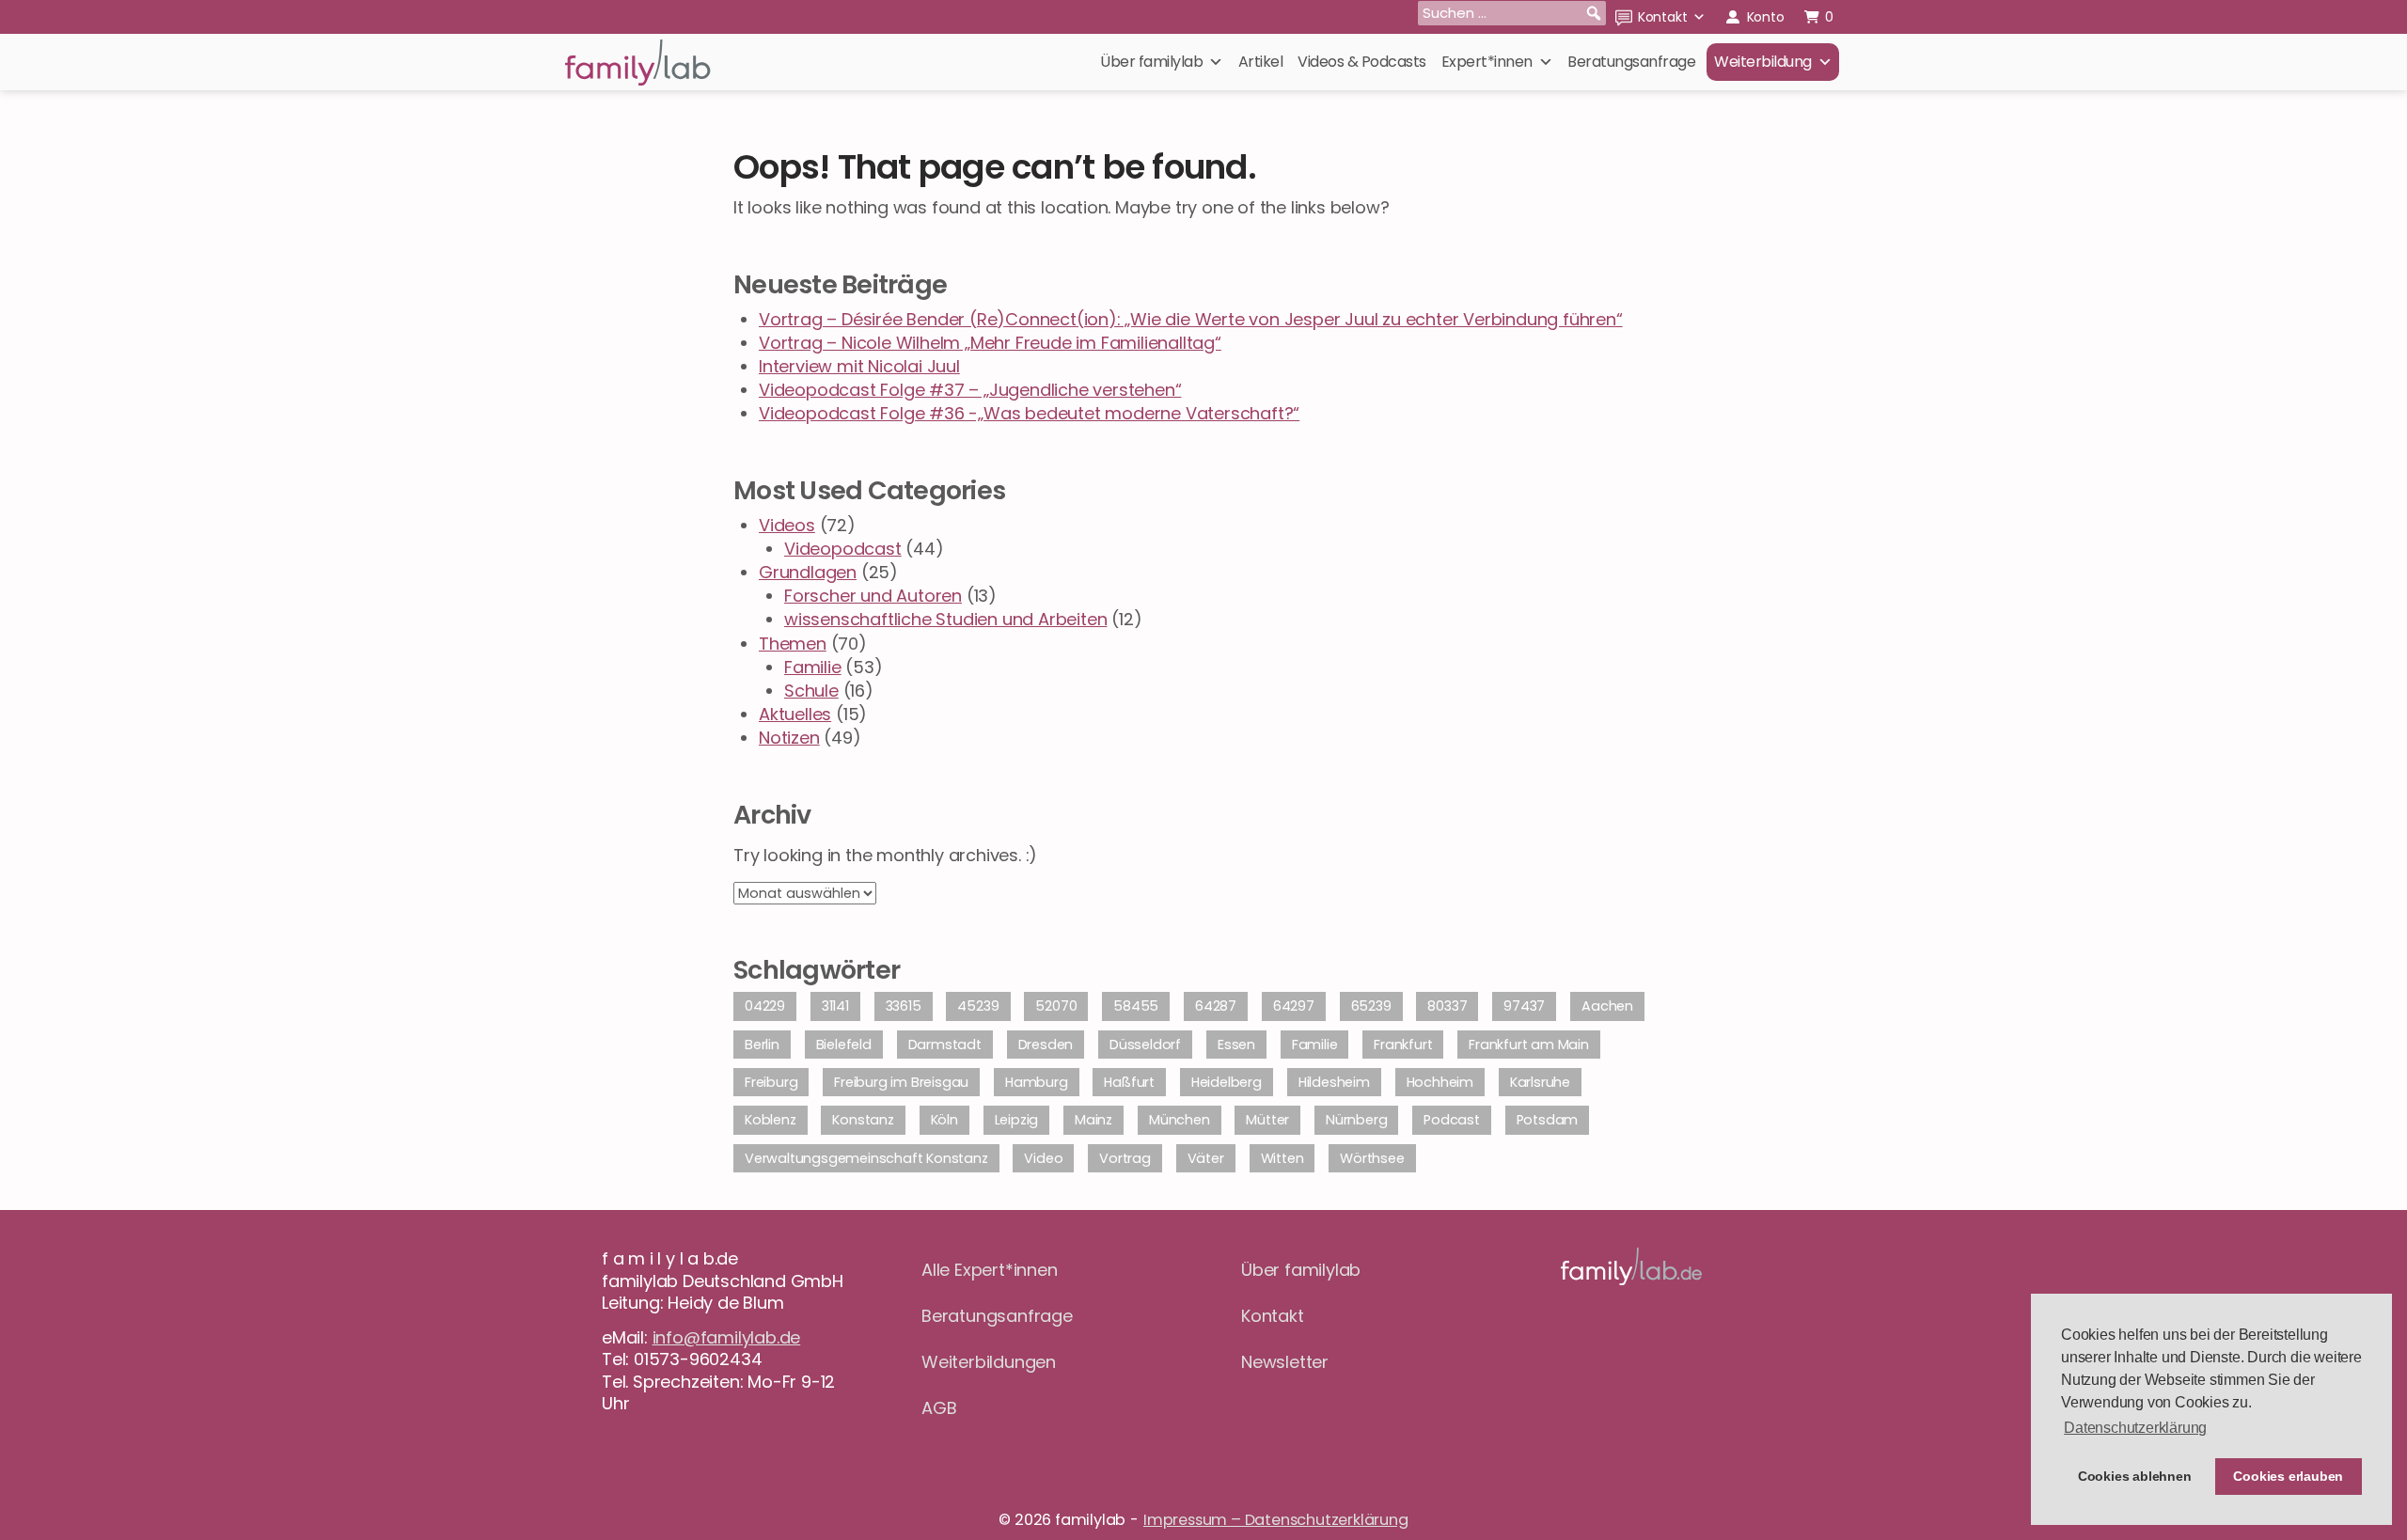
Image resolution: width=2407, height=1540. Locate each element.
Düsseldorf (1145, 1045)
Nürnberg (1356, 1120)
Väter (1206, 1158)
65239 (1371, 1006)
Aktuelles (795, 714)
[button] (1594, 13)
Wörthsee (1372, 1158)
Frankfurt (1403, 1045)
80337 (1447, 1006)
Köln (944, 1120)
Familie (813, 667)
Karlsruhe (1540, 1082)
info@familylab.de (727, 1337)
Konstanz (863, 1120)
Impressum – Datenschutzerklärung (1276, 1520)
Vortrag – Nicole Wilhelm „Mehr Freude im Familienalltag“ (990, 343)
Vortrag (1125, 1158)
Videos (787, 525)
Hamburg (1037, 1082)
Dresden (1046, 1045)
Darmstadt (945, 1045)
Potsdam (1548, 1120)
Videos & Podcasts (1362, 62)
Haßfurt (1129, 1082)
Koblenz (771, 1120)
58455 (1136, 1006)
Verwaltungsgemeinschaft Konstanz (866, 1158)
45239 (978, 1006)
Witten (1282, 1158)
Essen (1236, 1045)
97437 (1524, 1006)
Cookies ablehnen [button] (2135, 1476)
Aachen (1607, 1006)
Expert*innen (1487, 62)
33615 (904, 1006)
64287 (1216, 1006)
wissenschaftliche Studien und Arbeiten (945, 619)
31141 (835, 1006)
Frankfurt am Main (1529, 1045)
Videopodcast (843, 549)
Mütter (1267, 1120)
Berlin (762, 1045)
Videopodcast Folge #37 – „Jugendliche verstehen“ (970, 390)
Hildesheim (1334, 1082)
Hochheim (1440, 1082)
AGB (939, 1408)
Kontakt (1663, 17)
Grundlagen (808, 572)
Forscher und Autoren (873, 596)
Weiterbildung (1763, 62)
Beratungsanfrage (1631, 62)
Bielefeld (844, 1045)
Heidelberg (1227, 1082)
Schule (811, 691)
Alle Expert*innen (990, 1270)
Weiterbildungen (989, 1362)
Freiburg (771, 1082)
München (1180, 1120)
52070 (1056, 1006)
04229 (765, 1006)
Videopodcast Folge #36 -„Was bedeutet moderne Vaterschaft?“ (1029, 413)
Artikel (1261, 62)
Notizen (789, 738)
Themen (793, 644)
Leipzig (1017, 1120)
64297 (1294, 1006)
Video (1043, 1158)
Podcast (1452, 1120)
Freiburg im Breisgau (901, 1082)
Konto (1766, 17)
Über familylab (1151, 62)
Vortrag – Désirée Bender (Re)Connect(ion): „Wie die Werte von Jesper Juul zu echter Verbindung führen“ (1191, 319)
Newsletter (1285, 1362)
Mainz (1093, 1120)
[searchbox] (1512, 13)
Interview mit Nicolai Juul (859, 366)
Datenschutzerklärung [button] (2135, 1428)
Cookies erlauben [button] (2288, 1476)
